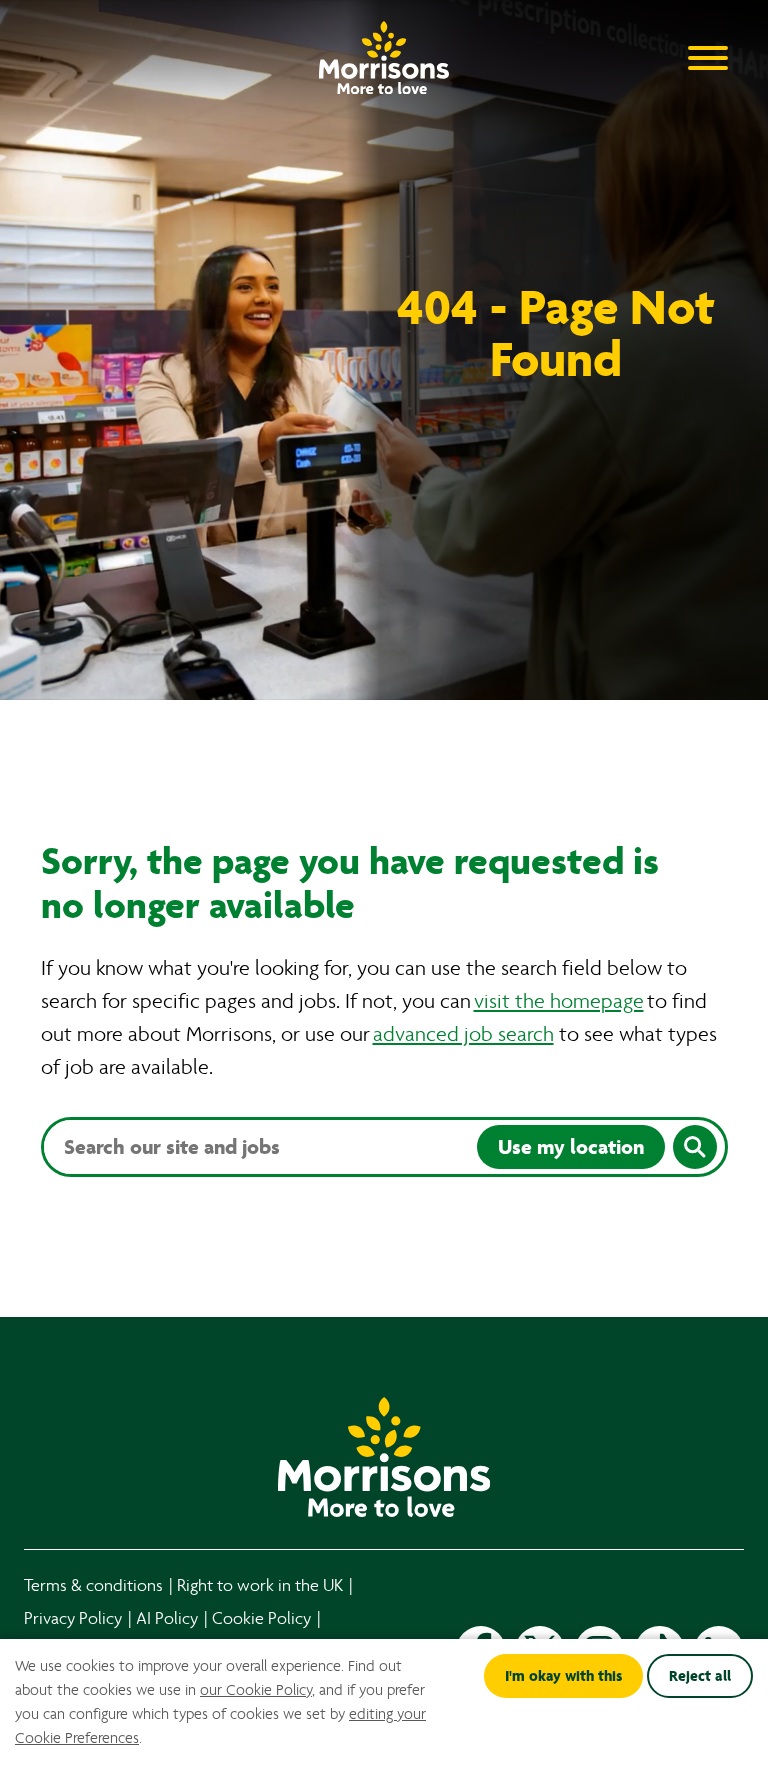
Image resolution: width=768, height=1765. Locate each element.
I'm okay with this (563, 1676)
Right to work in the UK (260, 1585)
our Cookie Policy (256, 1690)
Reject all (700, 1676)
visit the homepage (559, 1001)
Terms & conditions (93, 1585)
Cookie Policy (261, 1618)
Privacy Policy (73, 1618)
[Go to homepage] (384, 52)
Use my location (571, 1147)
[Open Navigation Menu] (708, 56)
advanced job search (463, 1034)
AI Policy (167, 1618)
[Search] (695, 1147)
